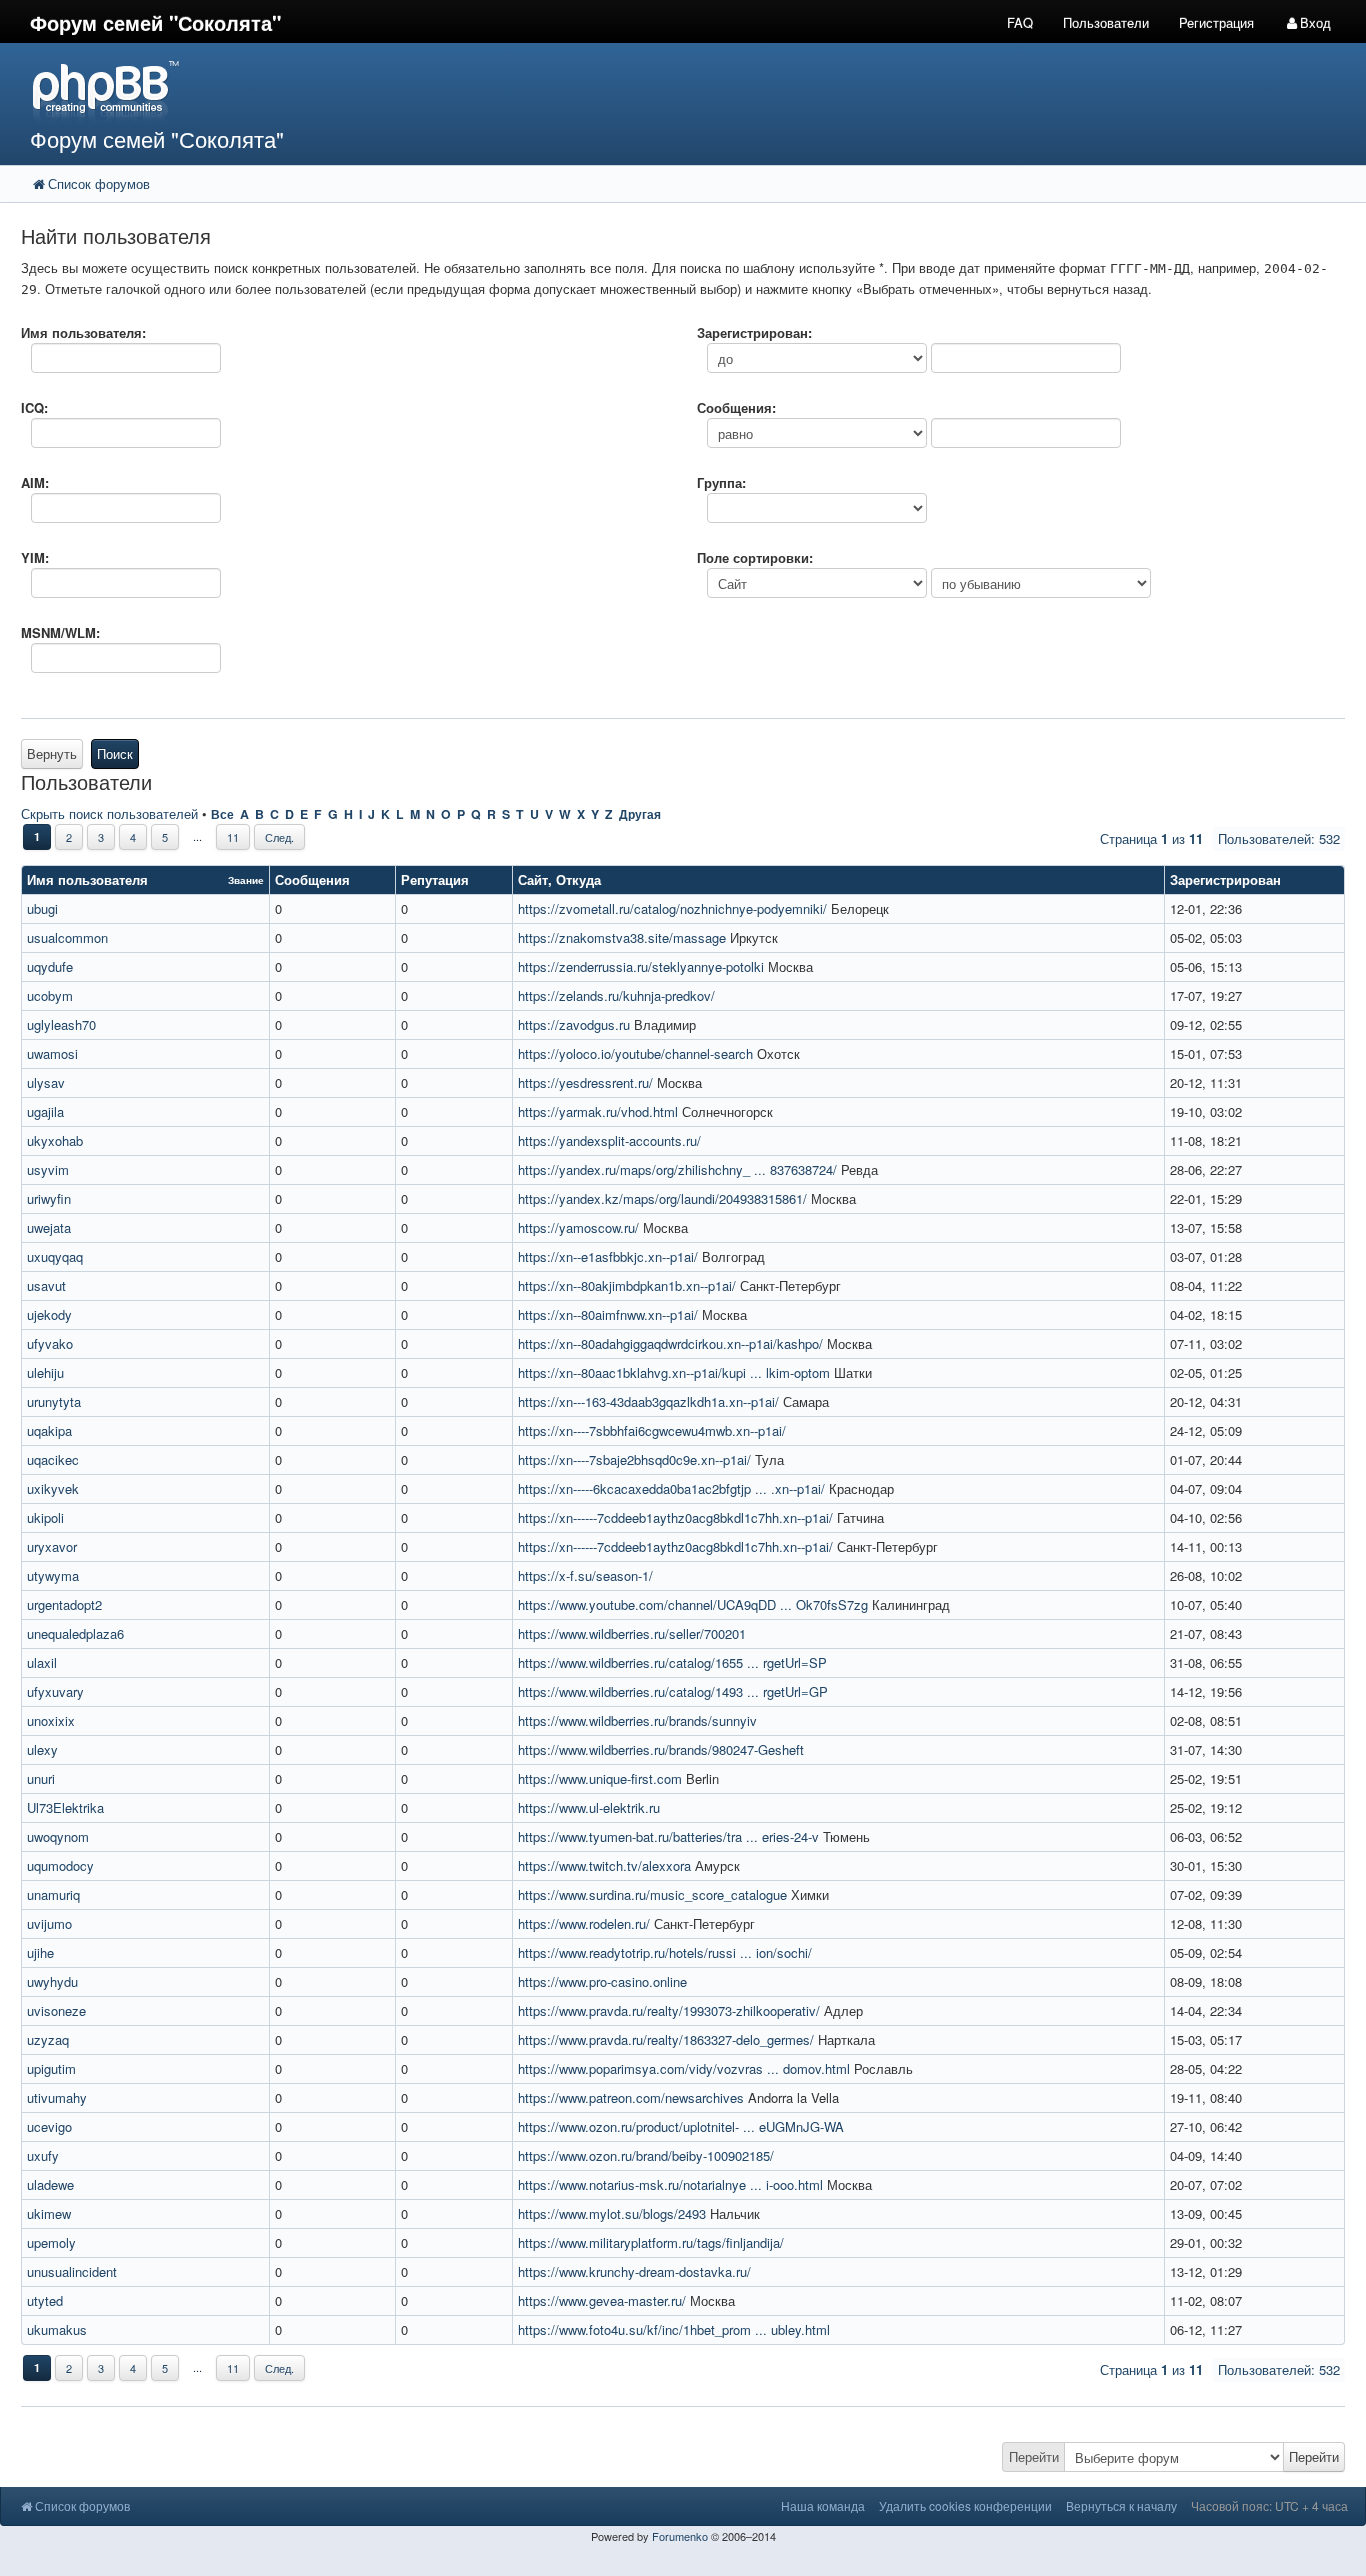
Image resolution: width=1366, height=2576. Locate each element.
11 (233, 837)
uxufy (43, 2155)
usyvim (48, 1169)
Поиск (115, 753)
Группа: (721, 482)
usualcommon (67, 937)
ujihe (40, 1952)
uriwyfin (49, 1198)
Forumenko (680, 2536)
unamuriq (53, 1894)
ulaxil (42, 1662)
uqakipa (49, 1430)
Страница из (1151, 838)
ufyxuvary (55, 1691)
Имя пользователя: (83, 332)
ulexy (42, 1749)
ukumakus (57, 2329)
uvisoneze (56, 2010)
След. (279, 837)
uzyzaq (48, 2039)
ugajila (45, 1111)
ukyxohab (55, 1140)
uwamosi (52, 1053)
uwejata (49, 1227)
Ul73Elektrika (65, 1807)
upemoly (51, 2242)
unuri (41, 1778)
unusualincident (72, 2271)
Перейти (1034, 2456)
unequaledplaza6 (75, 1633)
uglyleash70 (61, 1024)
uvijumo (49, 1923)
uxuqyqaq (55, 1256)
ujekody (49, 1314)
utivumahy (57, 2097)
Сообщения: (736, 407)
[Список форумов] (511, 90)
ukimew (49, 2213)
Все (222, 814)
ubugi (42, 908)
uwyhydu (52, 1981)
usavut (46, 1285)
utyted (45, 2300)
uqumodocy (60, 1865)
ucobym (50, 995)
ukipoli (45, 1517)
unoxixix (51, 1720)
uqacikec (53, 1459)
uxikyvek (53, 1488)
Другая (640, 814)
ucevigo (49, 2126)
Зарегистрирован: (754, 332)
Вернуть (52, 753)
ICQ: (34, 407)
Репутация (435, 879)
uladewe (50, 2184)
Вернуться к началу (1121, 2505)
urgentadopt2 (64, 1604)
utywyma (53, 1575)
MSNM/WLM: (60, 632)
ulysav (46, 1082)
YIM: (35, 557)
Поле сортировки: (755, 557)
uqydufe (50, 966)
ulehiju (45, 1372)
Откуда (578, 879)
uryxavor (52, 1546)
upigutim (51, 2068)
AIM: (35, 482)
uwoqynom (58, 1836)
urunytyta (54, 1401)
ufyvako (50, 1343)
